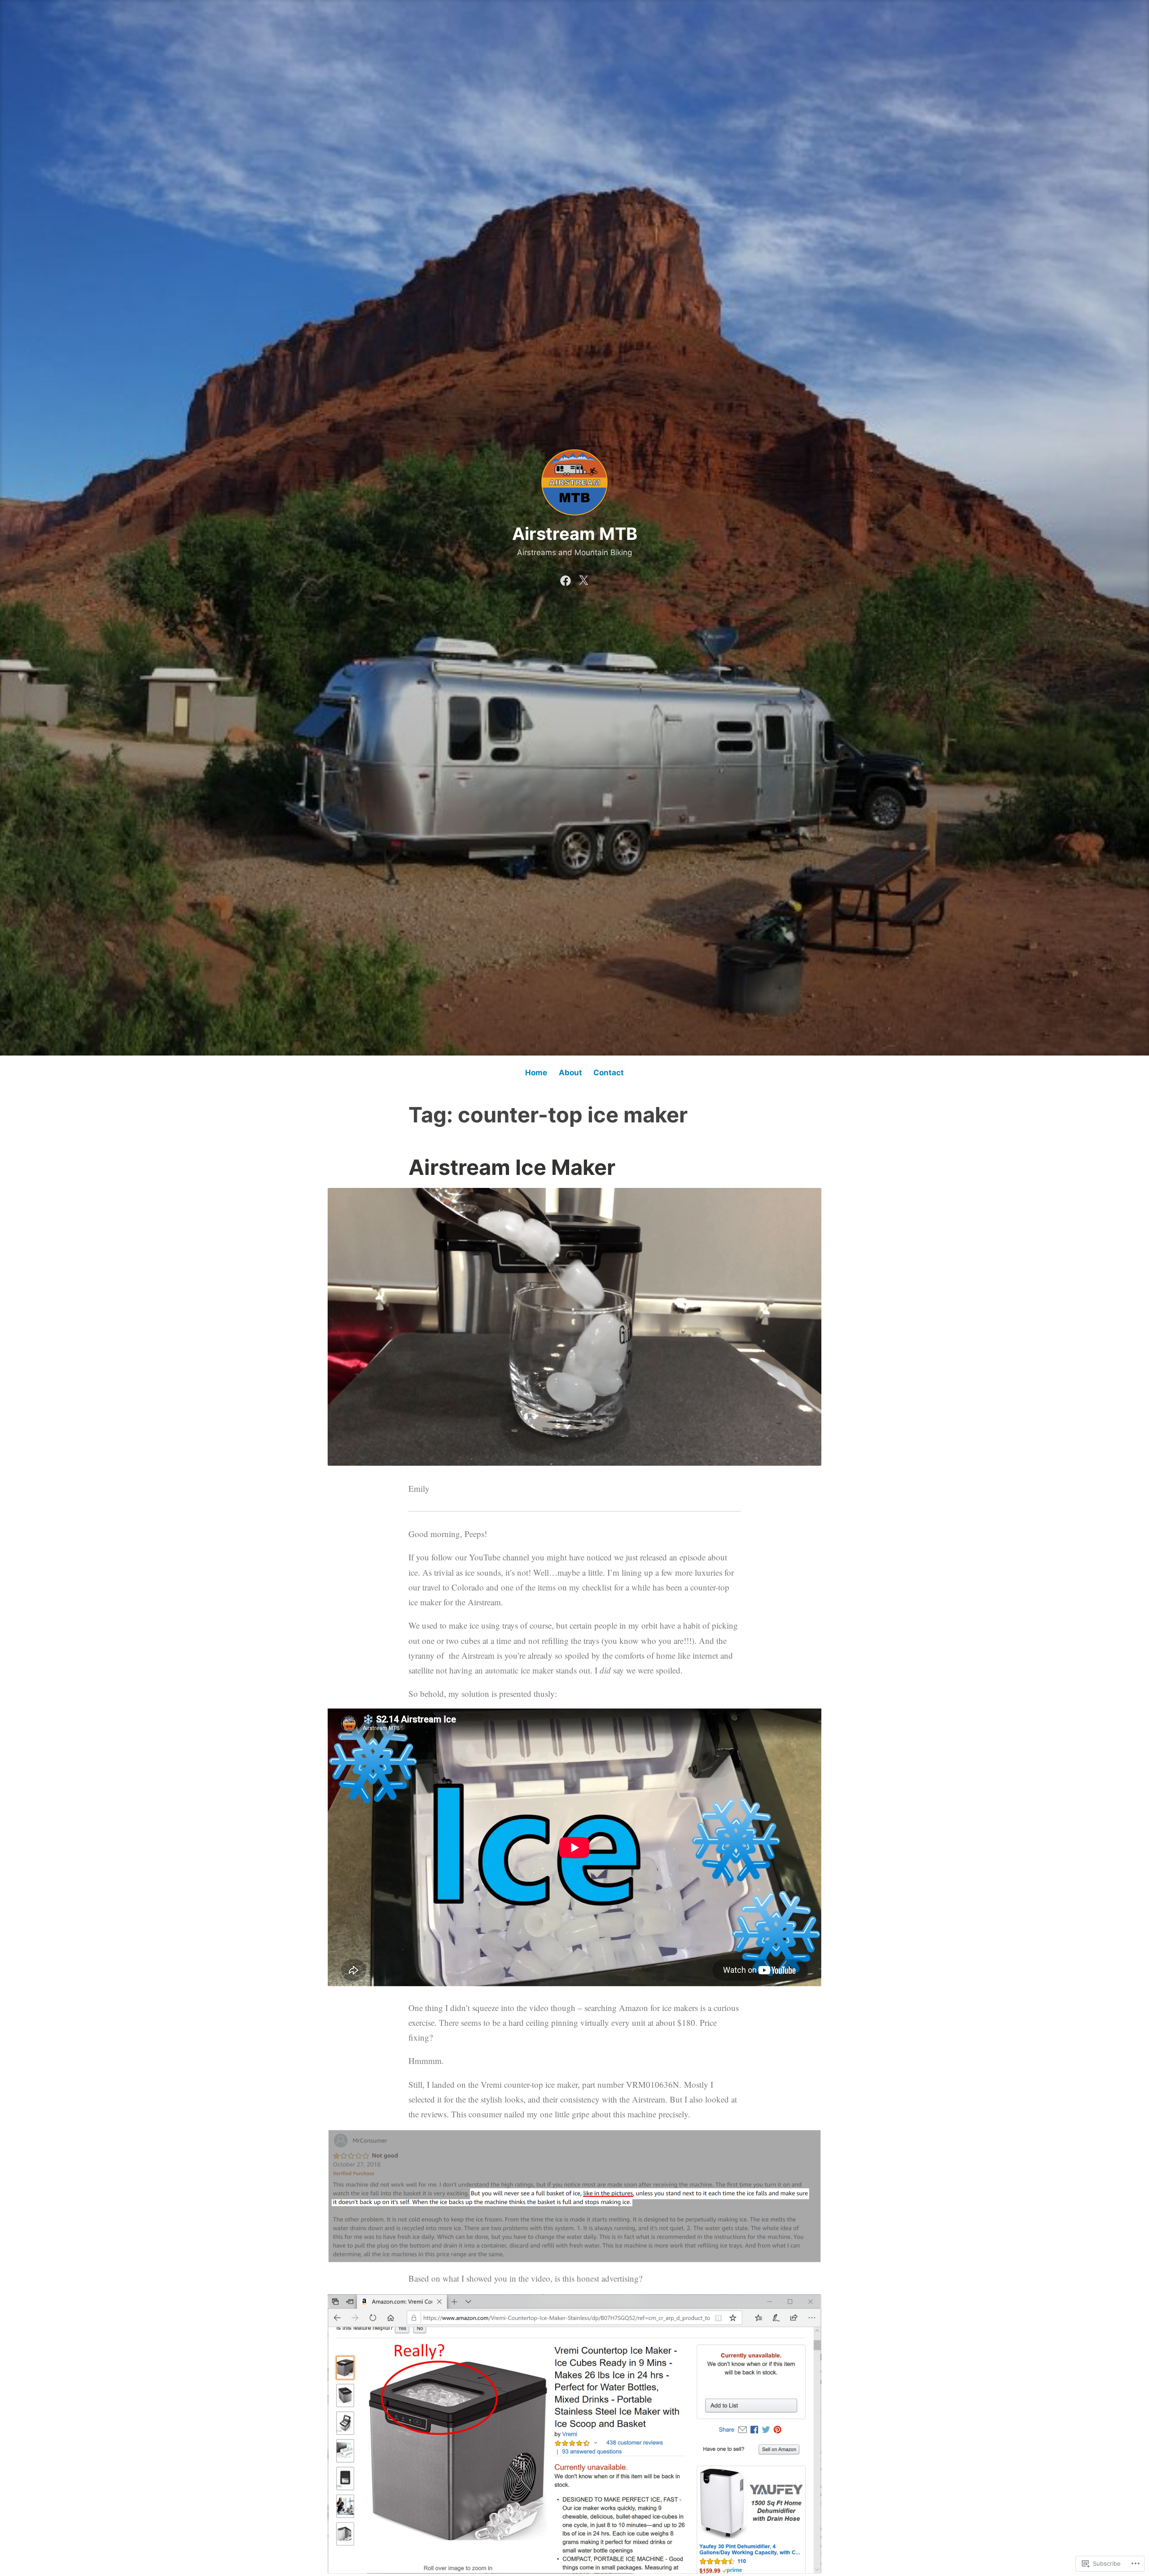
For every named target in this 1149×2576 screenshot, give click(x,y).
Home (536, 1073)
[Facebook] (566, 578)
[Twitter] (583, 578)
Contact (609, 1073)
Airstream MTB (575, 534)
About (570, 1073)
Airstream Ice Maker (512, 1167)
